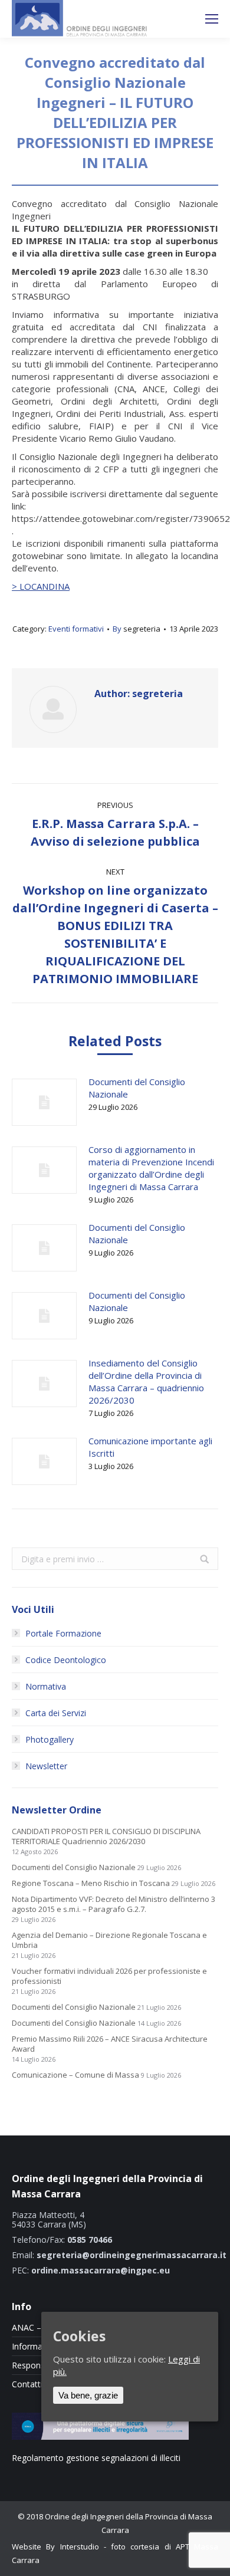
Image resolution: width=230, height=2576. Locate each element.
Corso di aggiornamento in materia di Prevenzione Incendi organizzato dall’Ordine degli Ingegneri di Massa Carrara (151, 1168)
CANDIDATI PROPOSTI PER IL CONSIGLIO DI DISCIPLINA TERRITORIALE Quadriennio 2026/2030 (106, 1836)
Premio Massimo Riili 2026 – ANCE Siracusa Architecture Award (110, 2044)
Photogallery (50, 1739)
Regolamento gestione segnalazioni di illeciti (96, 2458)
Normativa (46, 1686)
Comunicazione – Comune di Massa (75, 2075)
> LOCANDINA (41, 586)
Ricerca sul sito (180, 19)
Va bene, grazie (88, 2395)
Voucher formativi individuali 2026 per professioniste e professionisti (109, 1976)
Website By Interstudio (55, 2547)
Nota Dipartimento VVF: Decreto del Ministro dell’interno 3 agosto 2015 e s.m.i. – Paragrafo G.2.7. (114, 1904)
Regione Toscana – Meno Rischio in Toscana (91, 1883)
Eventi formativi (76, 629)
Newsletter (46, 1766)
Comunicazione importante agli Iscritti (150, 1447)
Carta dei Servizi (56, 1713)
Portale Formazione (63, 1633)
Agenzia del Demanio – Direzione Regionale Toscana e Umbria (109, 1940)
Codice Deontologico (66, 1660)
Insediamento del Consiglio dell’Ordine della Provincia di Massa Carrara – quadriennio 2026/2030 (146, 1381)
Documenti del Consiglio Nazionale (137, 1088)
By (137, 629)
